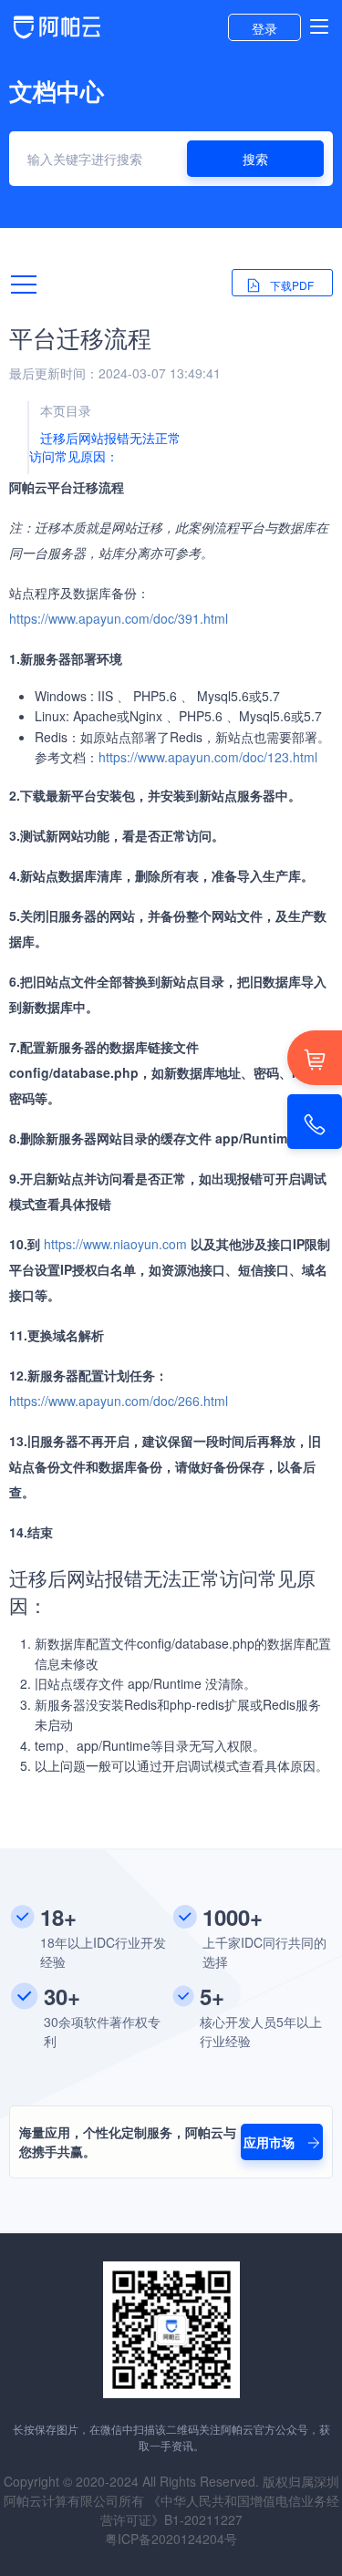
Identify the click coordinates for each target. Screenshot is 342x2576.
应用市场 (271, 2142)
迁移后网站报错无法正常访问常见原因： (105, 447)
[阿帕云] (57, 36)
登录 (264, 28)
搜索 (255, 159)
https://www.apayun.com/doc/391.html (119, 618)
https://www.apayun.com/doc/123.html (208, 757)
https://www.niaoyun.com (115, 1244)
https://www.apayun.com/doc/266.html (119, 1401)
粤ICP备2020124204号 (171, 2539)
